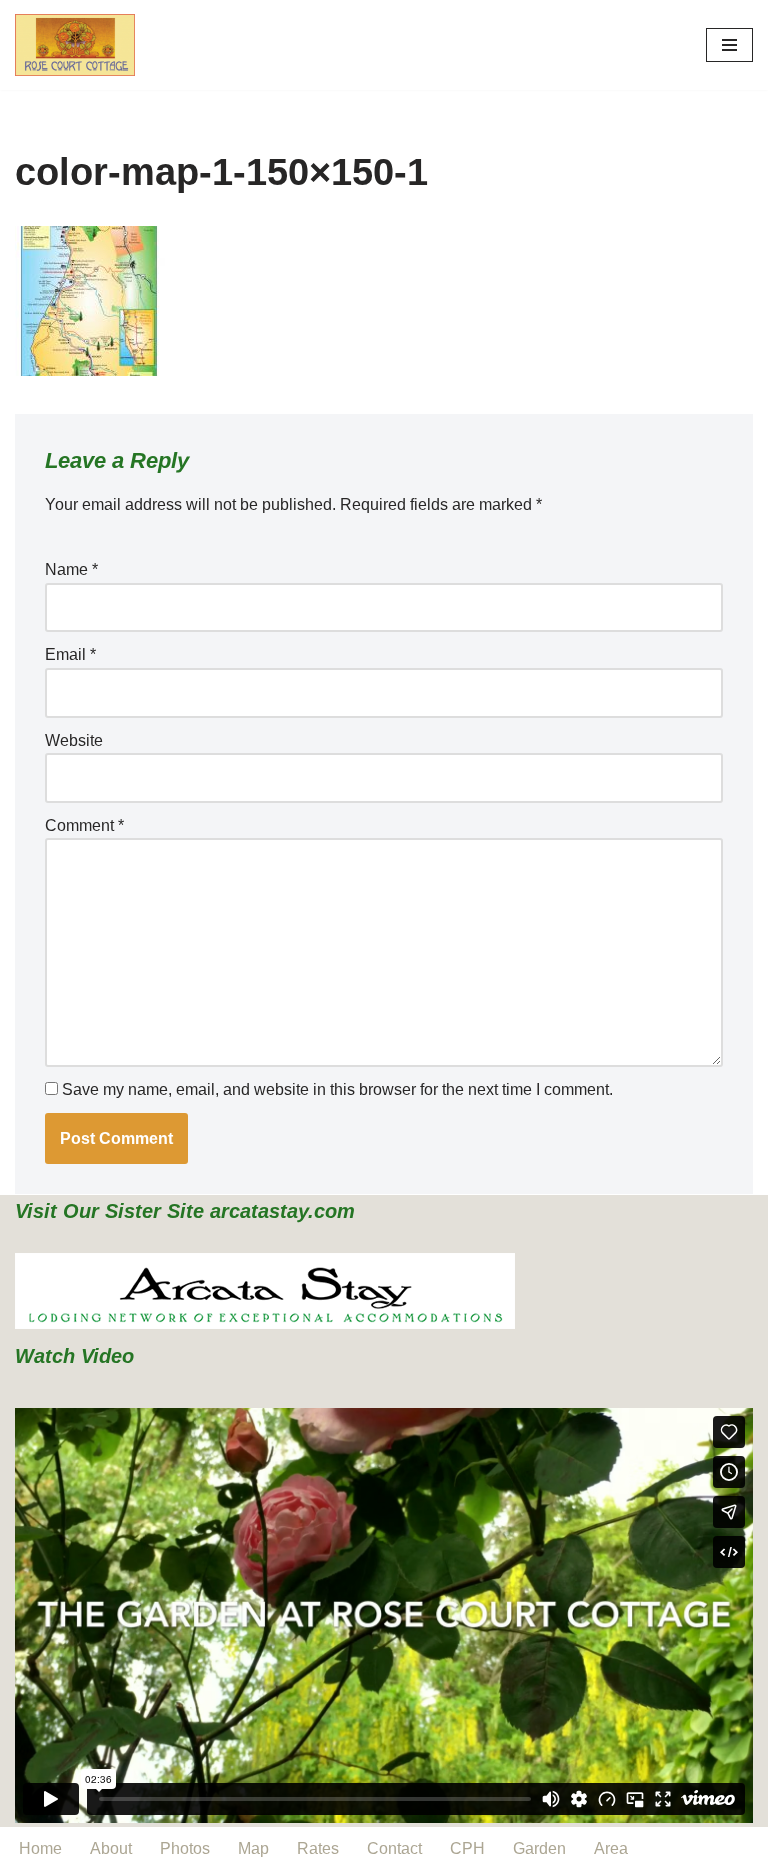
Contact (394, 1848)
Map (253, 1848)
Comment (84, 825)
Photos (185, 1848)
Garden (539, 1848)
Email (70, 654)
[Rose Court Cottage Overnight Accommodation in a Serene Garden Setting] (75, 45)
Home (40, 1848)
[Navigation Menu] (729, 45)
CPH (467, 1848)
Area (611, 1848)
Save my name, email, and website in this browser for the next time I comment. (337, 1089)
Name (71, 569)
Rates (318, 1848)
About (111, 1848)
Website (74, 740)
